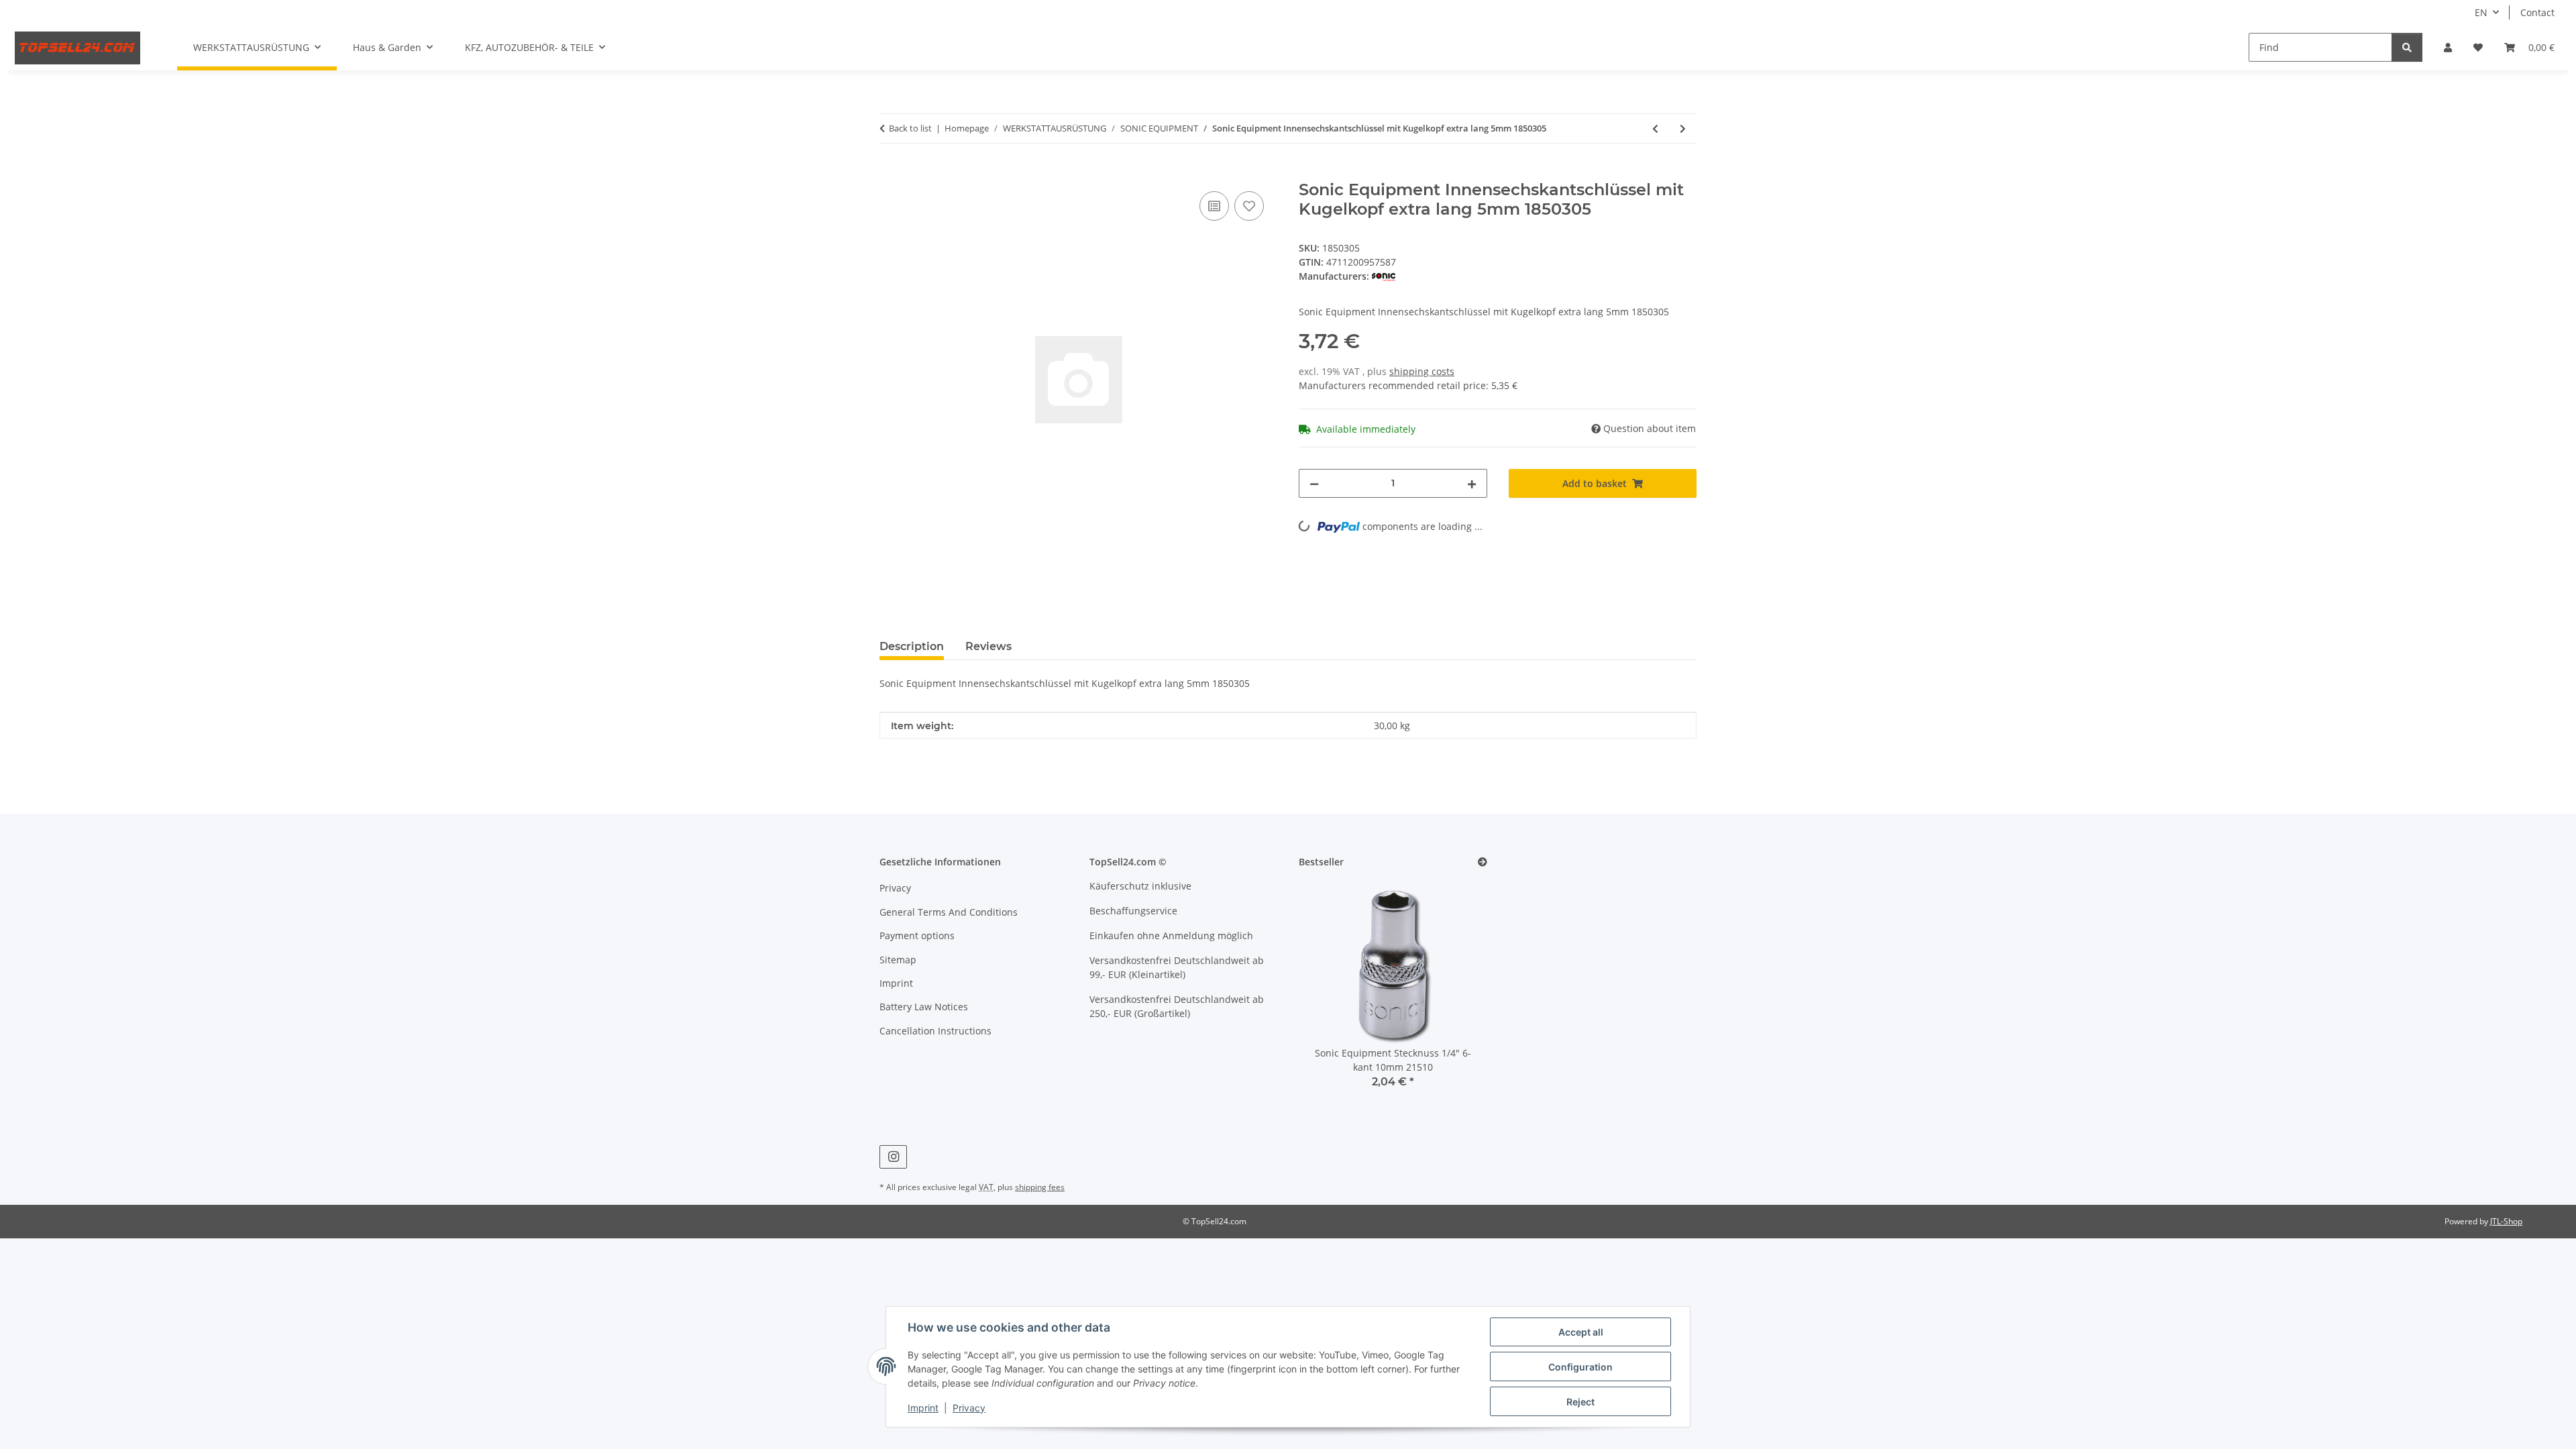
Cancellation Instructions (935, 1031)
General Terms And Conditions (949, 912)
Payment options (917, 935)
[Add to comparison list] (1214, 206)
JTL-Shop (2506, 1221)
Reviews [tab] (988, 646)
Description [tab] (912, 646)
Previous (1332, 993)
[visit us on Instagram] (893, 1157)
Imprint (923, 1408)
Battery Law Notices (924, 1007)
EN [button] (2481, 12)
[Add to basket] (890, 173)
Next (1454, 993)
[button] (2448, 47)
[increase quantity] (1472, 483)
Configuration (1580, 1367)
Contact (2537, 12)
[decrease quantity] (1314, 483)
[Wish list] (2478, 47)
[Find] (2407, 47)
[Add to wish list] (1249, 206)
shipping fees (1040, 1187)
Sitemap (898, 960)
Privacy (969, 1408)
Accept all (1581, 1332)
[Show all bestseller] (1483, 862)
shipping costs (1422, 371)
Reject (1580, 1402)
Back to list (910, 128)
